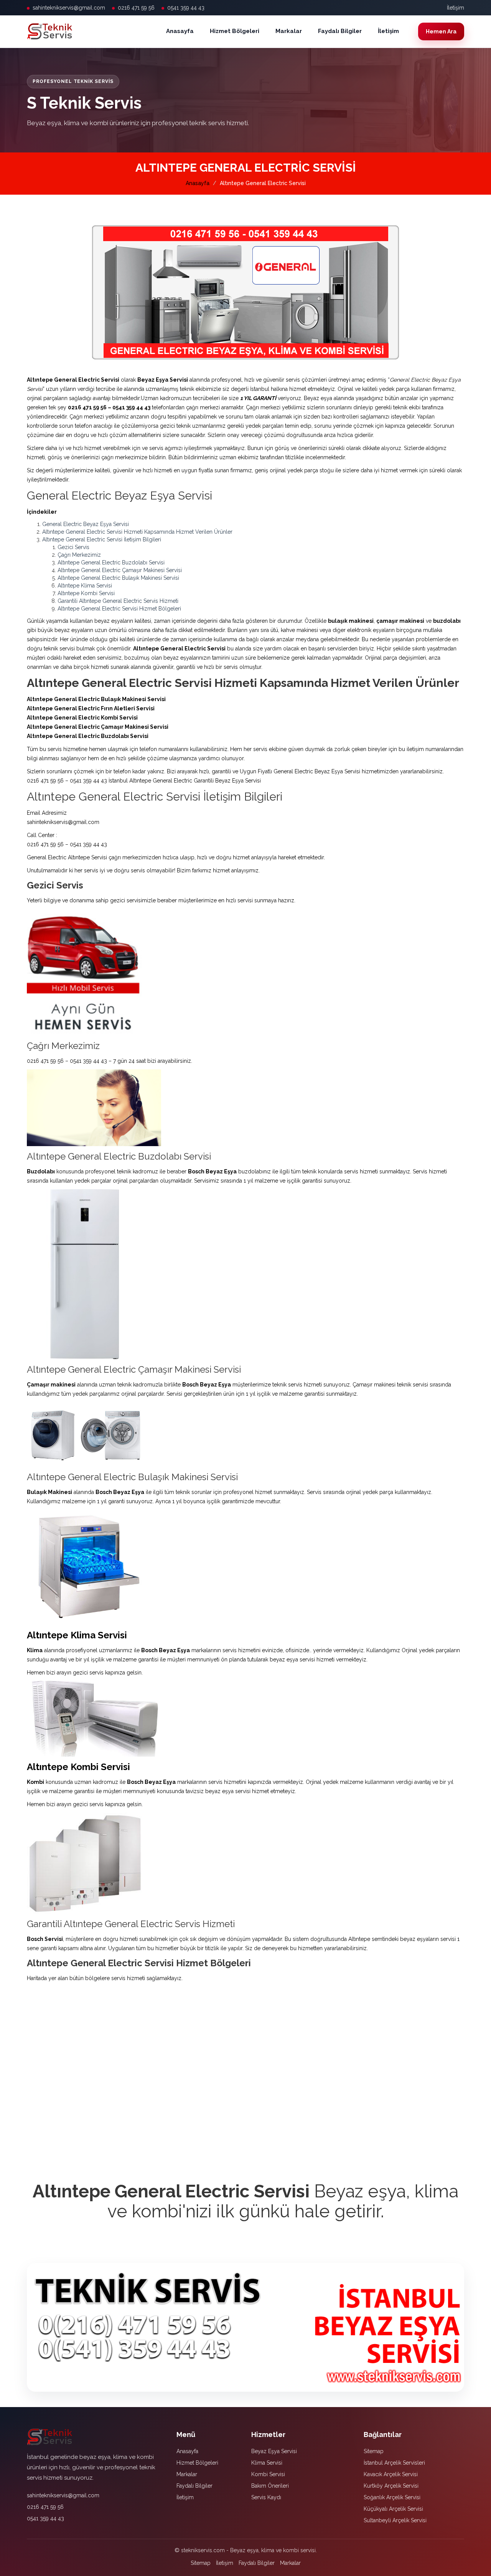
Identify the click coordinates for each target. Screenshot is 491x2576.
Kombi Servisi (268, 2474)
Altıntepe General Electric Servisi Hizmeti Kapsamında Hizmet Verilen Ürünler (137, 532)
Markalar (289, 31)
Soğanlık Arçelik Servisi (392, 2497)
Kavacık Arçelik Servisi (391, 2474)
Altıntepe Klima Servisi (85, 586)
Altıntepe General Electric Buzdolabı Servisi (111, 563)
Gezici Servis (73, 547)
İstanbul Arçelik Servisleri (394, 2463)
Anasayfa (180, 31)
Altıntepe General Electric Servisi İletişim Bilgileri (102, 539)
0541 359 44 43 (186, 8)
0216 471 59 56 (136, 8)
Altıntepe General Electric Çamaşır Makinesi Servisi (120, 570)
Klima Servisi (267, 2463)
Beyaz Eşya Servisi (274, 2451)
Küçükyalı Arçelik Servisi (393, 2509)
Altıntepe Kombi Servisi (86, 593)
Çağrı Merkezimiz (79, 555)
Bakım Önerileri (270, 2486)
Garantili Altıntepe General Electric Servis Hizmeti (118, 601)
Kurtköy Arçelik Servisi (391, 2486)
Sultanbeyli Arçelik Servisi (395, 2520)
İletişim (456, 8)
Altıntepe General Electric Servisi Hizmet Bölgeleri (119, 609)
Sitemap (374, 2451)
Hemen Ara (441, 31)
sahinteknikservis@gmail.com (69, 8)
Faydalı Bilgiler (340, 31)
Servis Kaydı (266, 2497)
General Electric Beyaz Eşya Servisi (86, 524)
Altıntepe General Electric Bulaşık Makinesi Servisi (118, 578)
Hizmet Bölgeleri (235, 31)
